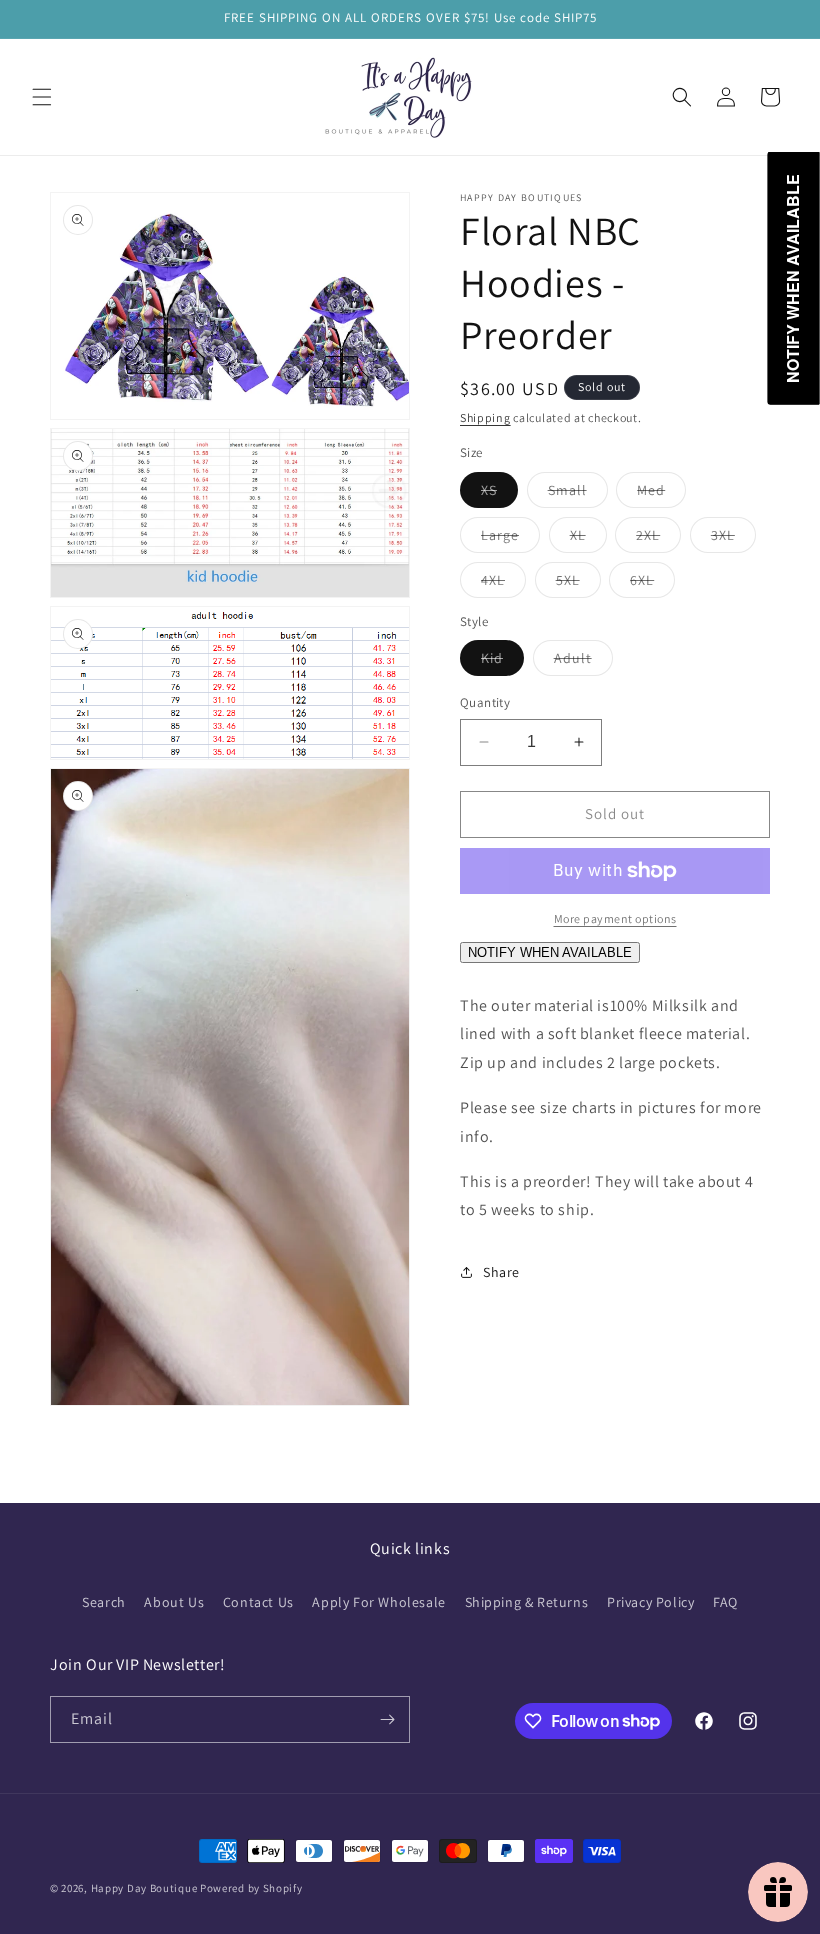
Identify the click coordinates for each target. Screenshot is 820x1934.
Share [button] (501, 1272)
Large (510, 539)
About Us (174, 1602)
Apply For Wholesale (378, 1602)
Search (104, 1602)
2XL (658, 539)
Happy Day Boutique (144, 1888)
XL (588, 539)
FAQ (725, 1602)
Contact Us (258, 1602)
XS (499, 494)
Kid (502, 662)
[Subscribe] (387, 1719)
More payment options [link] (615, 918)
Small (578, 494)
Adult (583, 662)
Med (661, 494)
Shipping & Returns (527, 1602)
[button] (42, 97)
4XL (503, 584)
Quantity (485, 702)
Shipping (485, 417)
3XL (733, 539)
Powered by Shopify (251, 1888)
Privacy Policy (650, 1602)
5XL (578, 584)
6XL (652, 584)
